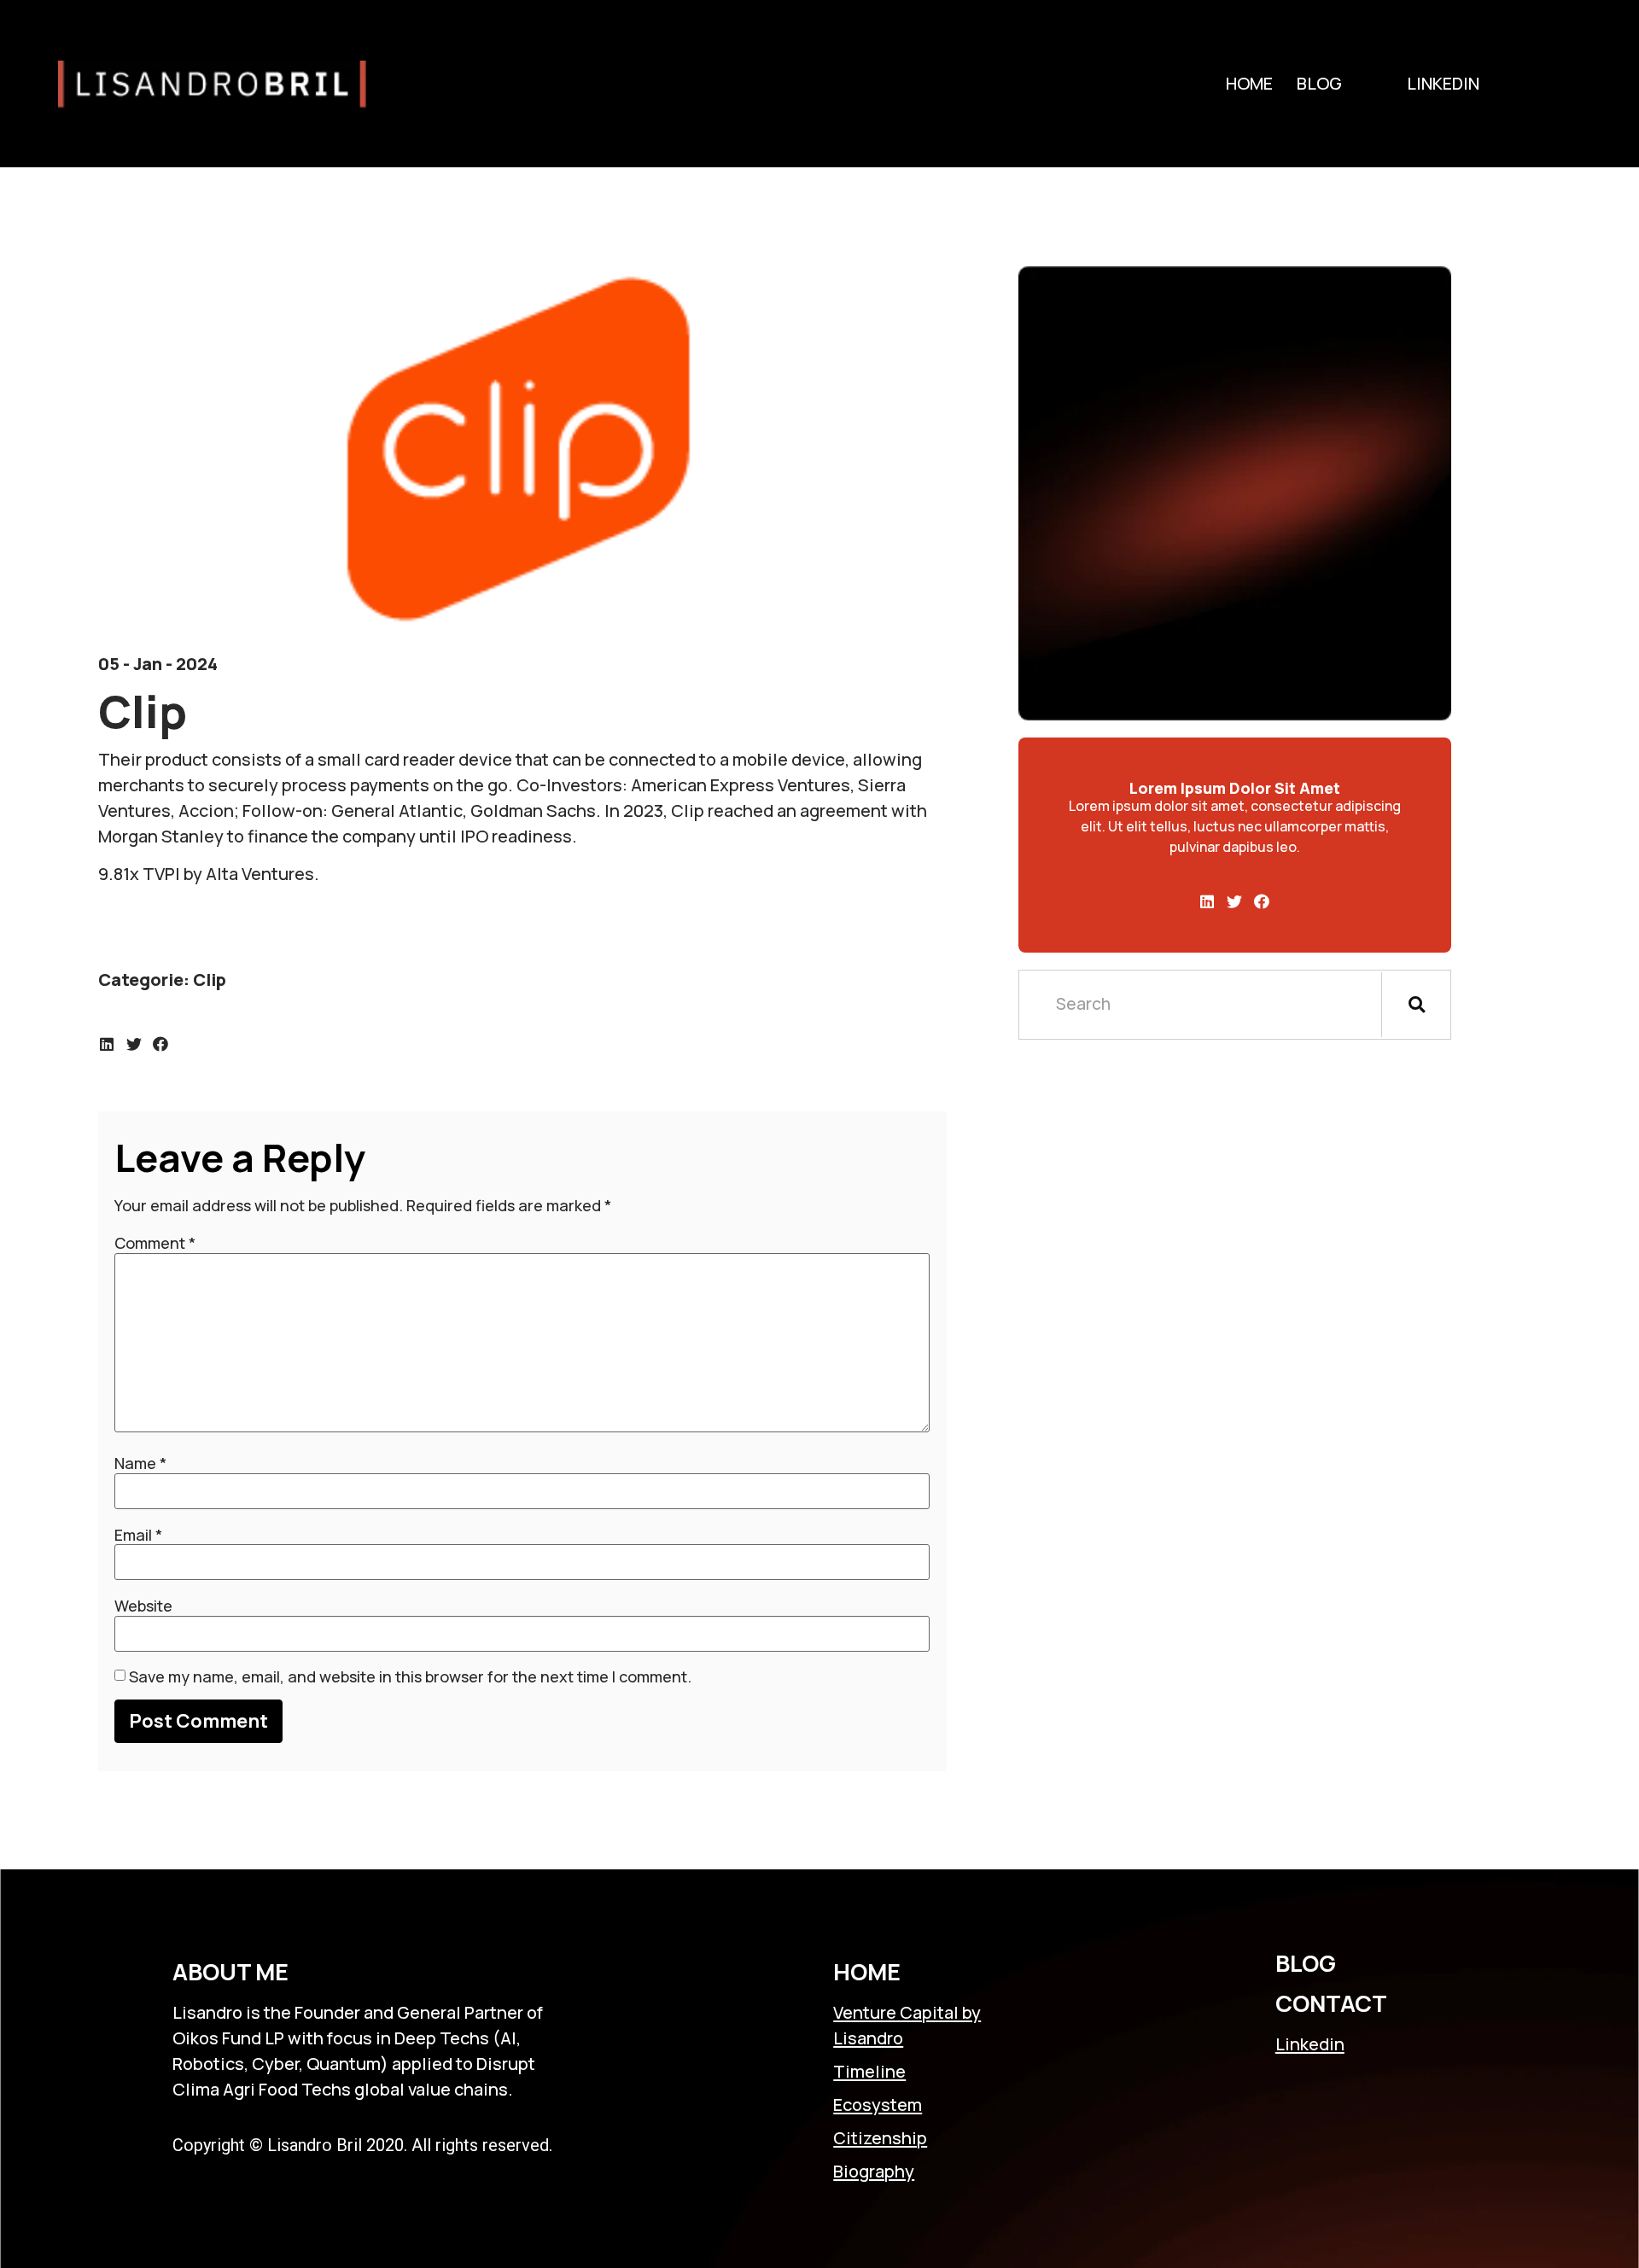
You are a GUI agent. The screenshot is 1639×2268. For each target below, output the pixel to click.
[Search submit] (1416, 1005)
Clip (210, 979)
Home (1249, 83)
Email (138, 1535)
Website (143, 1606)
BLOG (1306, 1963)
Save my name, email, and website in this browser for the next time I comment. (410, 1676)
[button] (108, 1044)
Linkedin (1443, 83)
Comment (155, 1243)
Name (140, 1463)
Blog (1319, 83)
